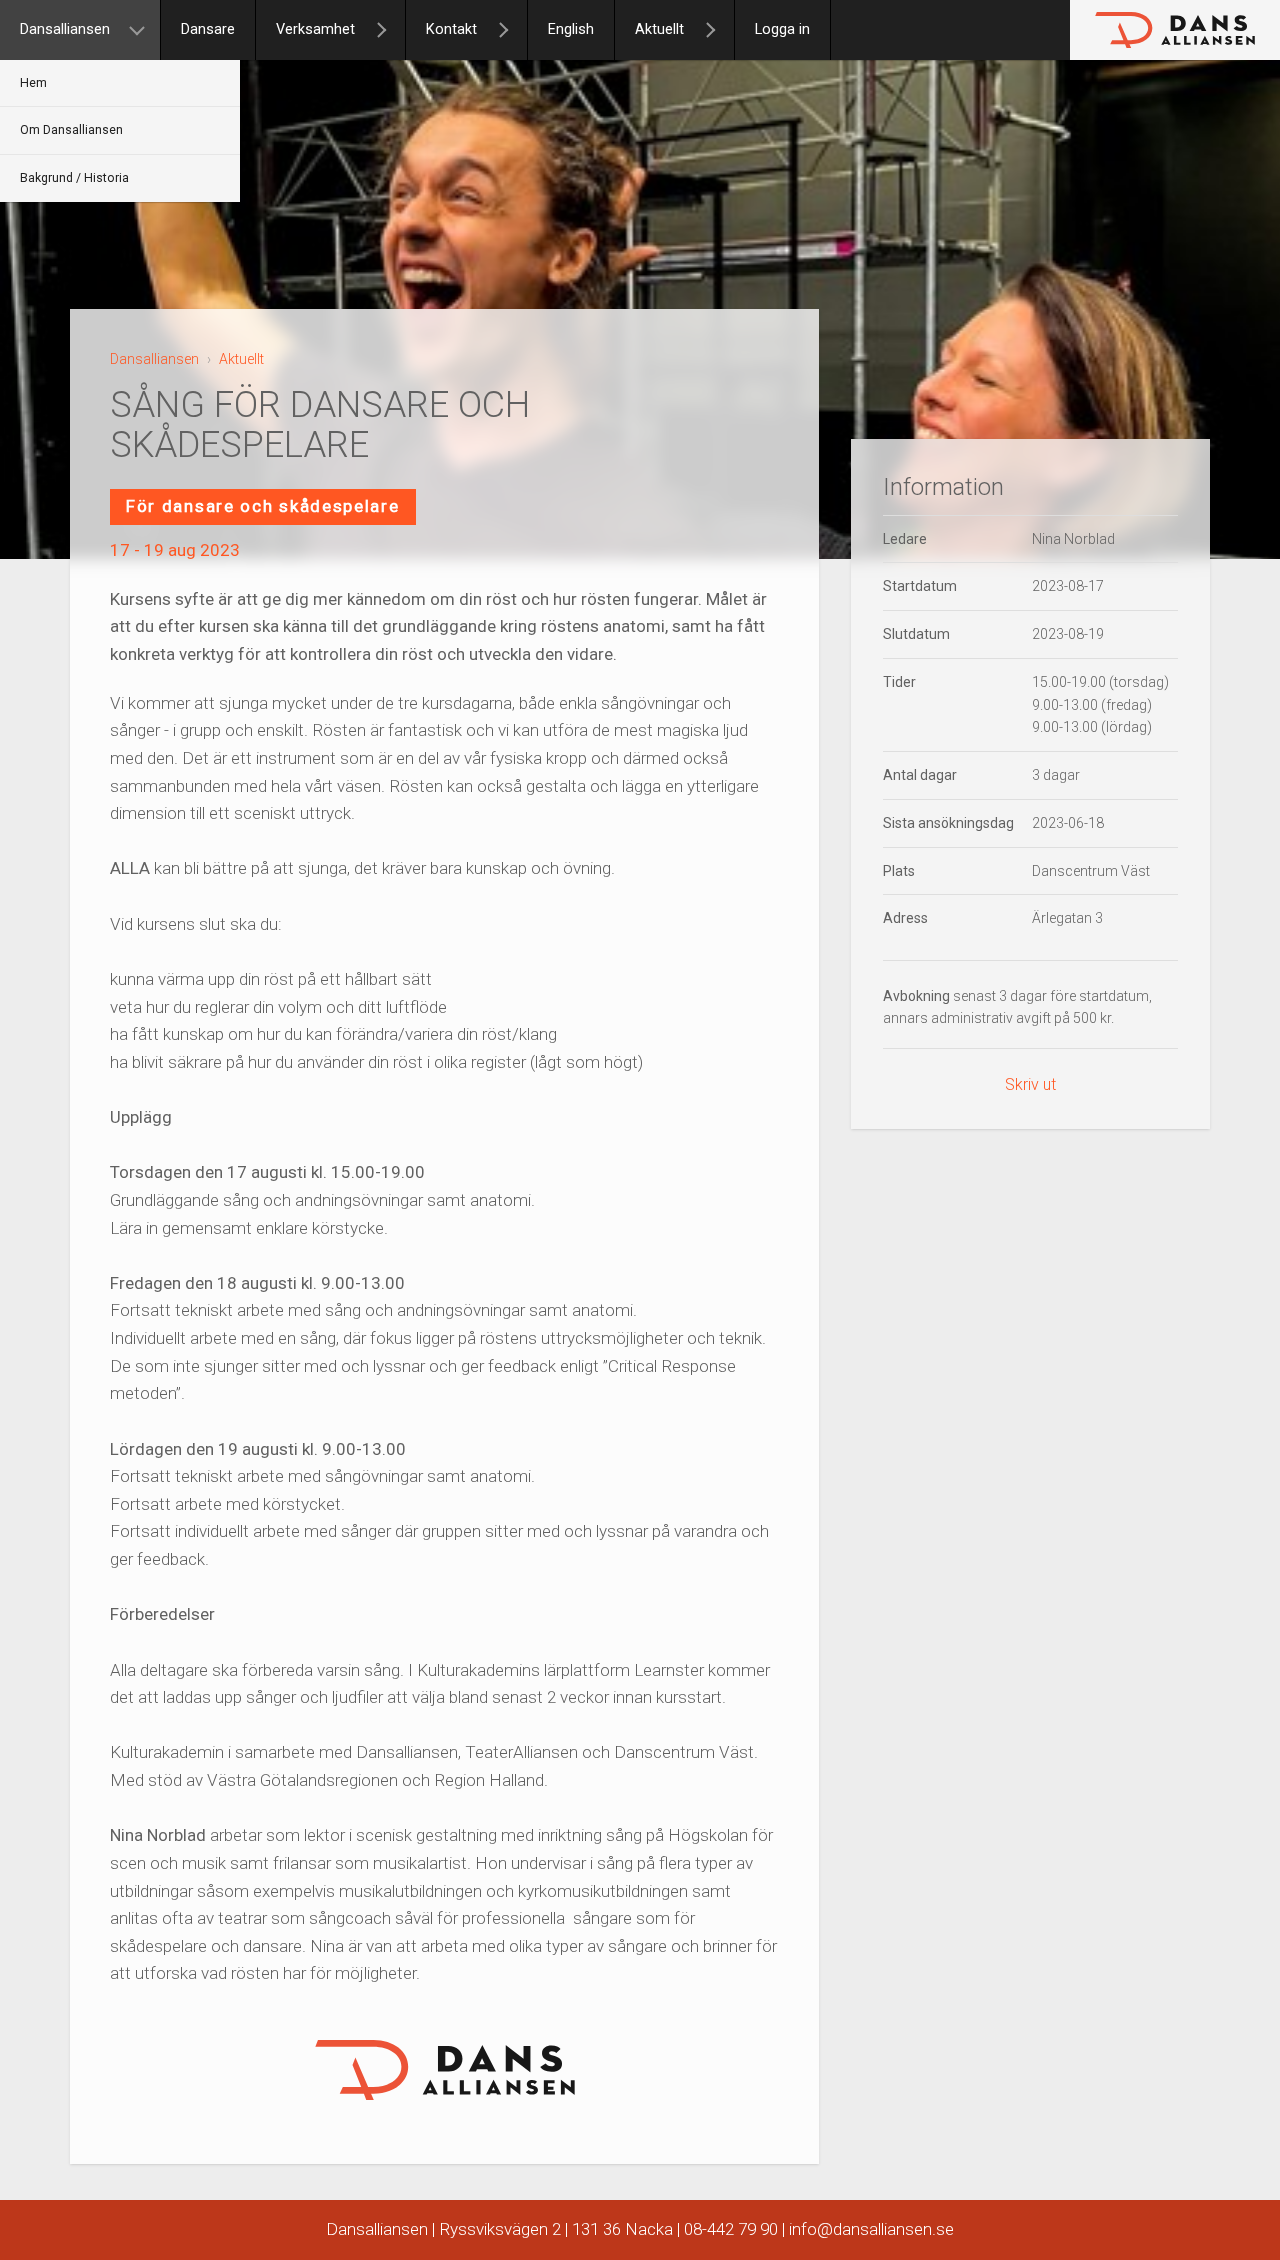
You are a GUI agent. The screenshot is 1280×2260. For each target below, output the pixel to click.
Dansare (208, 29)
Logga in (782, 29)
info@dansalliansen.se (871, 2229)
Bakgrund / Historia (74, 178)
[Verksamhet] (390, 30)
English (571, 29)
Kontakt (451, 29)
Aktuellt (659, 29)
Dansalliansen (65, 29)
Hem (33, 83)
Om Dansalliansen (71, 130)
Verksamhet (315, 29)
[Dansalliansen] (145, 30)
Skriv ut (1030, 1084)
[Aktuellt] (719, 30)
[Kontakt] (512, 30)
